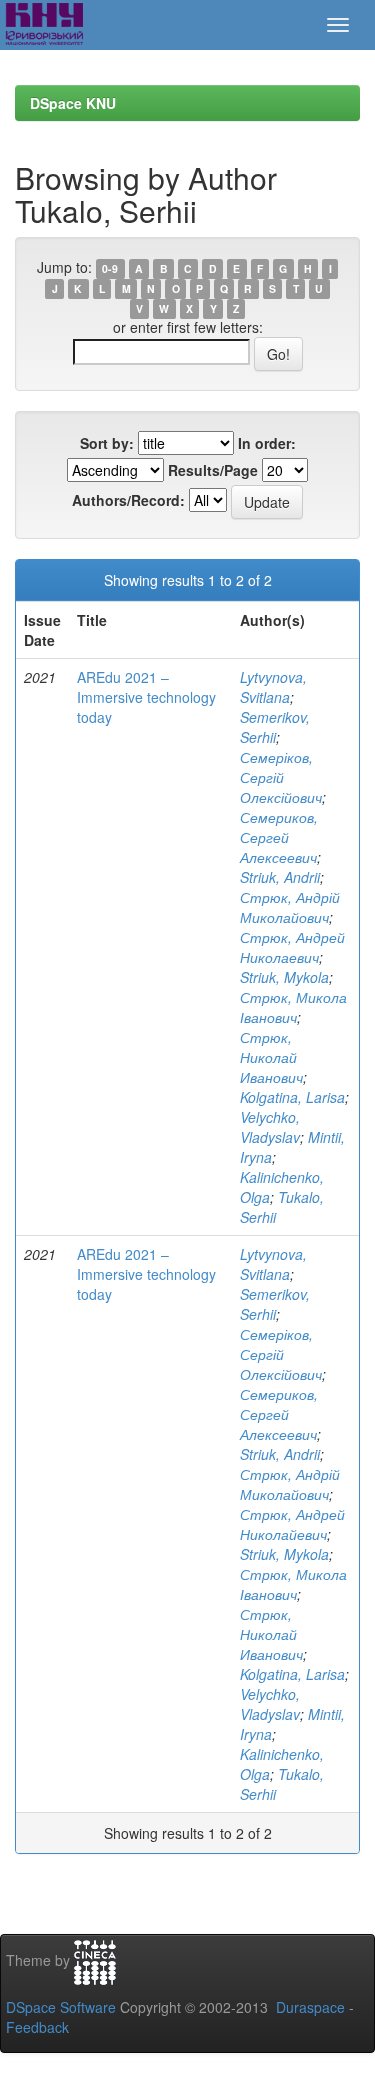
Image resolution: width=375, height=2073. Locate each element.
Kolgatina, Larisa (292, 1097)
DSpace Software (61, 2007)
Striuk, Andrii (280, 877)
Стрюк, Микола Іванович (293, 1007)
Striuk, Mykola (284, 977)
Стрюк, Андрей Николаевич (292, 947)
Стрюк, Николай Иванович (271, 1057)
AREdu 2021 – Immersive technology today (146, 697)
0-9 (110, 268)
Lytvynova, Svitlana (273, 687)
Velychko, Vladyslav (270, 1127)
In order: (267, 443)
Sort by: (107, 443)
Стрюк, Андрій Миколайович (290, 907)
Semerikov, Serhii (275, 727)
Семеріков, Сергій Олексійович (281, 777)
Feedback (37, 2027)
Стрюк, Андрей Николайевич (292, 1524)
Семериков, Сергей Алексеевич (279, 837)
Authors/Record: (128, 500)
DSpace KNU (73, 103)
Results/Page (213, 470)
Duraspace (310, 2007)
